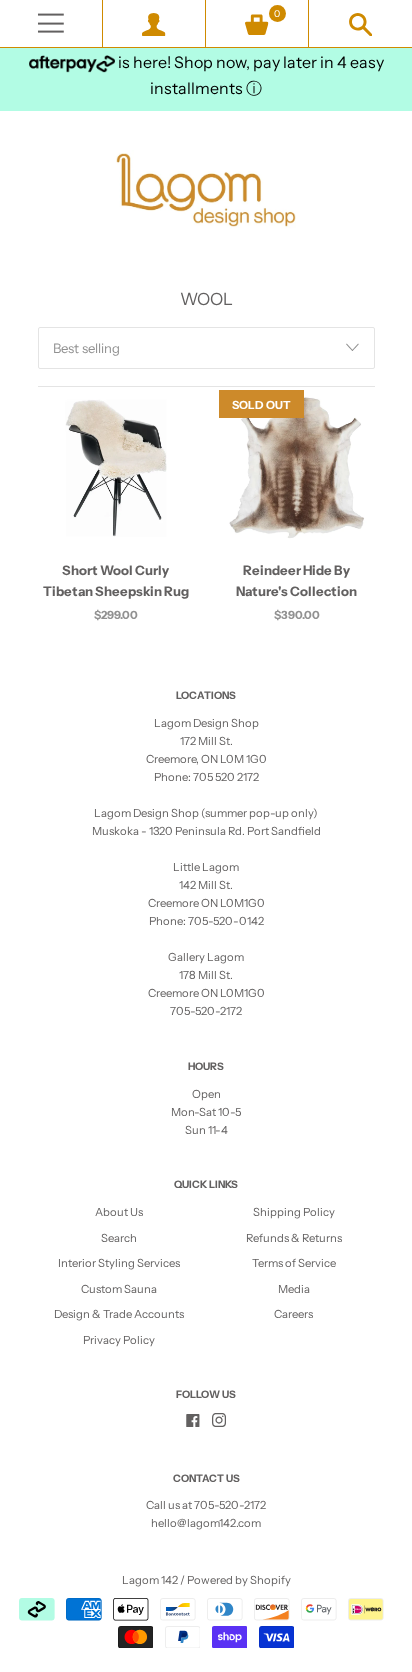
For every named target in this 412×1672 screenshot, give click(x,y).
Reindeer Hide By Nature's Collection (296, 580)
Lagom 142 (150, 1580)
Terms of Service (294, 1263)
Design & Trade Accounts (119, 1314)
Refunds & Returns (294, 1238)
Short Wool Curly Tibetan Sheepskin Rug (116, 580)
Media (294, 1289)
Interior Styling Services (119, 1263)
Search (119, 1238)
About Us (119, 1212)
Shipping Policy (294, 1212)
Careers (293, 1314)
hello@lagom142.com (206, 1523)
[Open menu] (51, 23)
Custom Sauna (119, 1289)
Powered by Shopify (239, 1580)
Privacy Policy (119, 1340)
